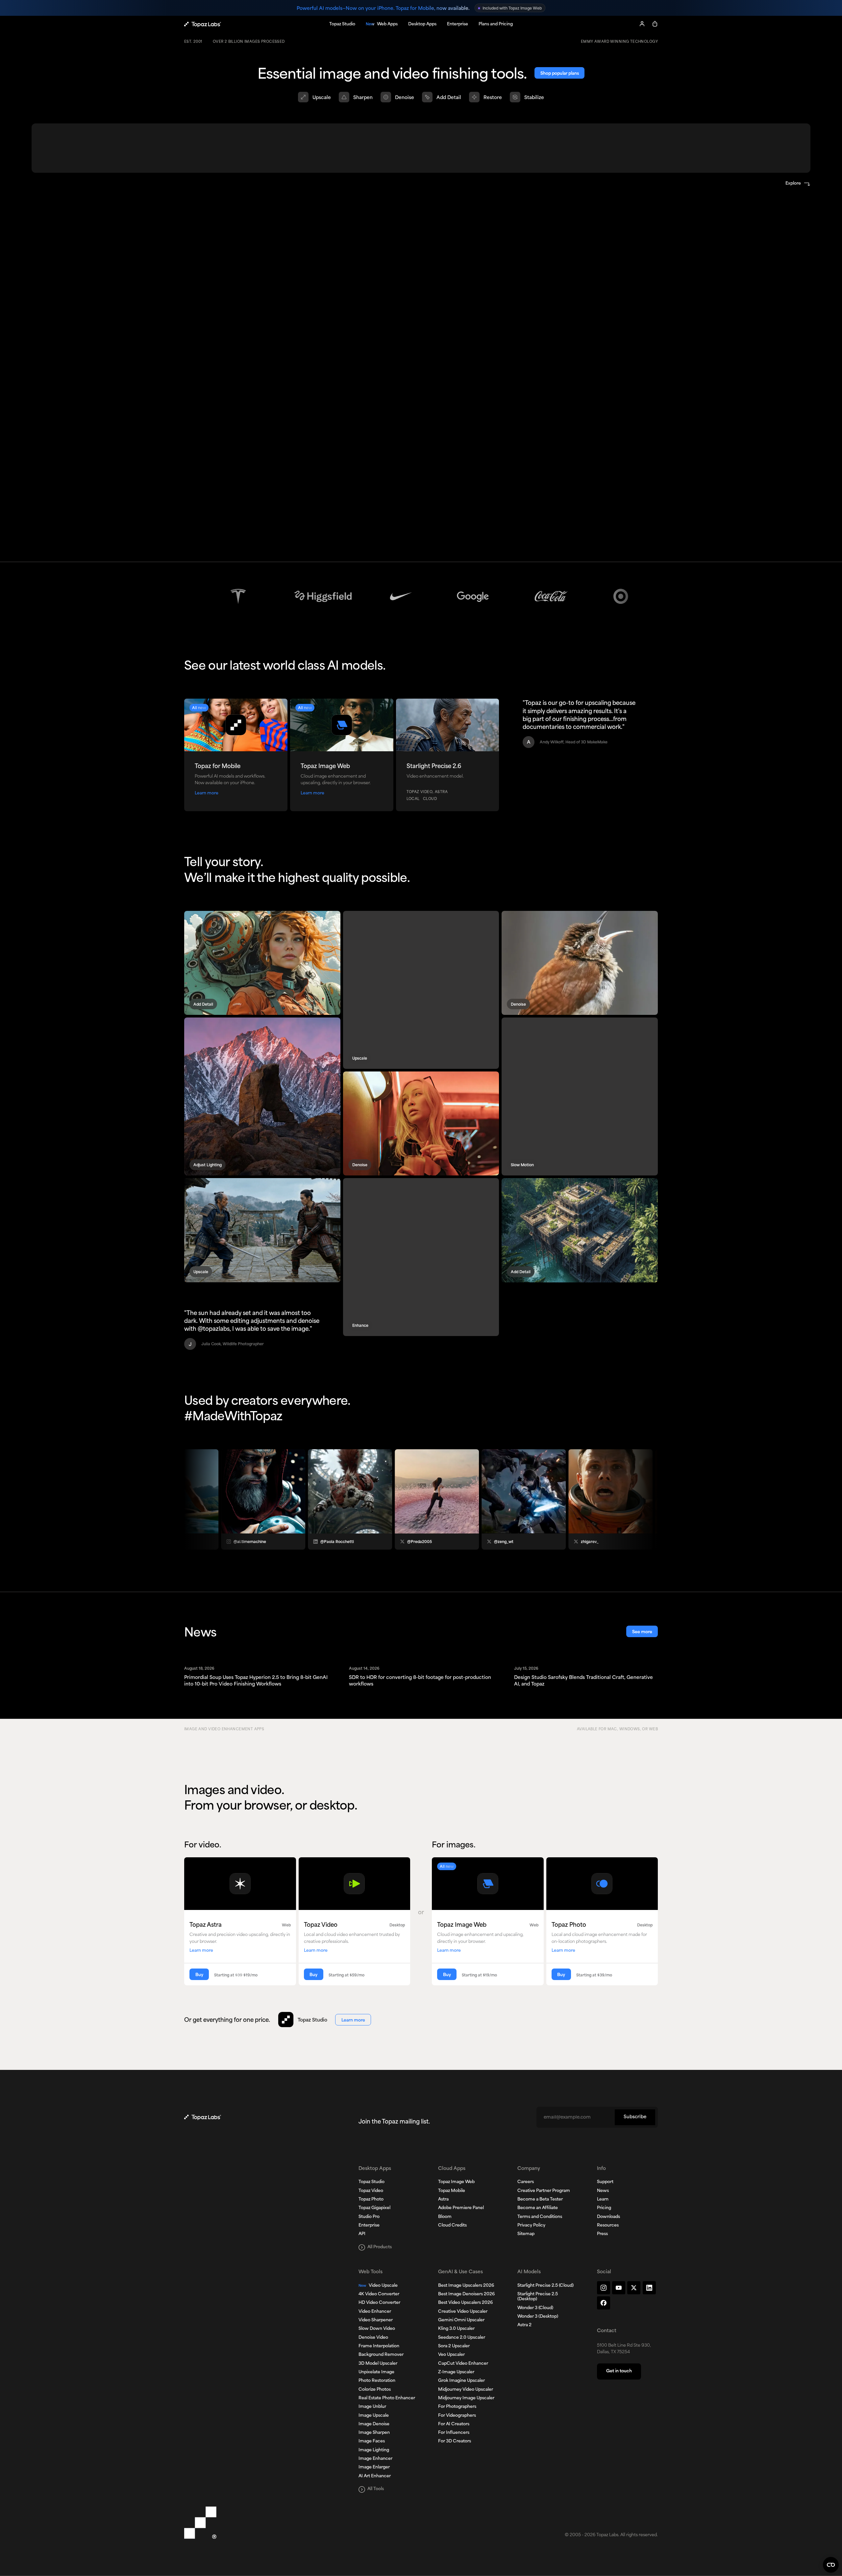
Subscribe (635, 2117)
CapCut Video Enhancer (463, 2364)
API (362, 2234)
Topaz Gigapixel (374, 2208)
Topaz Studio (371, 2182)
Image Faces (372, 2441)
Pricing (604, 2208)
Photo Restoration (377, 2381)
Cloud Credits (452, 2226)
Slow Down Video (377, 2329)
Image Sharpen (374, 2433)
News (603, 2191)
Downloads (608, 2217)
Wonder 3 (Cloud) (535, 2308)
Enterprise (369, 2226)
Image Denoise (374, 2424)
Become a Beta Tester (540, 2200)
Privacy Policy (531, 2226)
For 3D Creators (455, 2441)
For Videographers (457, 2416)
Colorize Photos (375, 2390)
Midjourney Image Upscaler (466, 2398)
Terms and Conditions (540, 2217)
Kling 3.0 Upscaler (456, 2329)
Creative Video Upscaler (463, 2312)
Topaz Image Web (456, 2182)
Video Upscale (378, 2286)
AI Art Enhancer (375, 2476)
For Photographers (457, 2407)
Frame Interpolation (379, 2346)
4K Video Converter (379, 2294)
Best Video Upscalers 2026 (465, 2303)
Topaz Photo (371, 2200)
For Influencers (454, 2433)
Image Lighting (374, 2450)
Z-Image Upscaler (456, 2372)
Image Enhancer (375, 2459)
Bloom (445, 2217)
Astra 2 (524, 2325)
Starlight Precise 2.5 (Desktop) (538, 2297)
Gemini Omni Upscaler (461, 2320)
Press (602, 2234)
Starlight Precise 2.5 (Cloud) (545, 2286)
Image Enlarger (374, 2467)
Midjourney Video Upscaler (466, 2390)
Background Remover (381, 2355)
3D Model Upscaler (378, 2364)
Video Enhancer (375, 2312)
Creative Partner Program (544, 2191)
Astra (443, 2200)
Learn (603, 2200)
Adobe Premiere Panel (461, 2208)
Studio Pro (369, 2217)
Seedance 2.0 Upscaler (462, 2338)
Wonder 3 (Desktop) (538, 2317)
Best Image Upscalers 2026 (466, 2286)
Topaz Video (371, 2191)
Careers (526, 2182)
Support (605, 2182)
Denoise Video (373, 2338)
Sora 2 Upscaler (454, 2346)
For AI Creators (454, 2424)
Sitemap (526, 2234)
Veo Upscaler (451, 2355)
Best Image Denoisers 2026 (466, 2294)
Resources (608, 2226)
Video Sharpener (376, 2320)
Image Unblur (372, 2407)
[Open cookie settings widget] (831, 2565)
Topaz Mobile (452, 2191)
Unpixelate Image (376, 2372)
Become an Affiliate (538, 2208)
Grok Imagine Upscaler (461, 2381)
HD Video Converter (379, 2303)
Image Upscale (374, 2416)
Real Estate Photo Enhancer (387, 2398)
